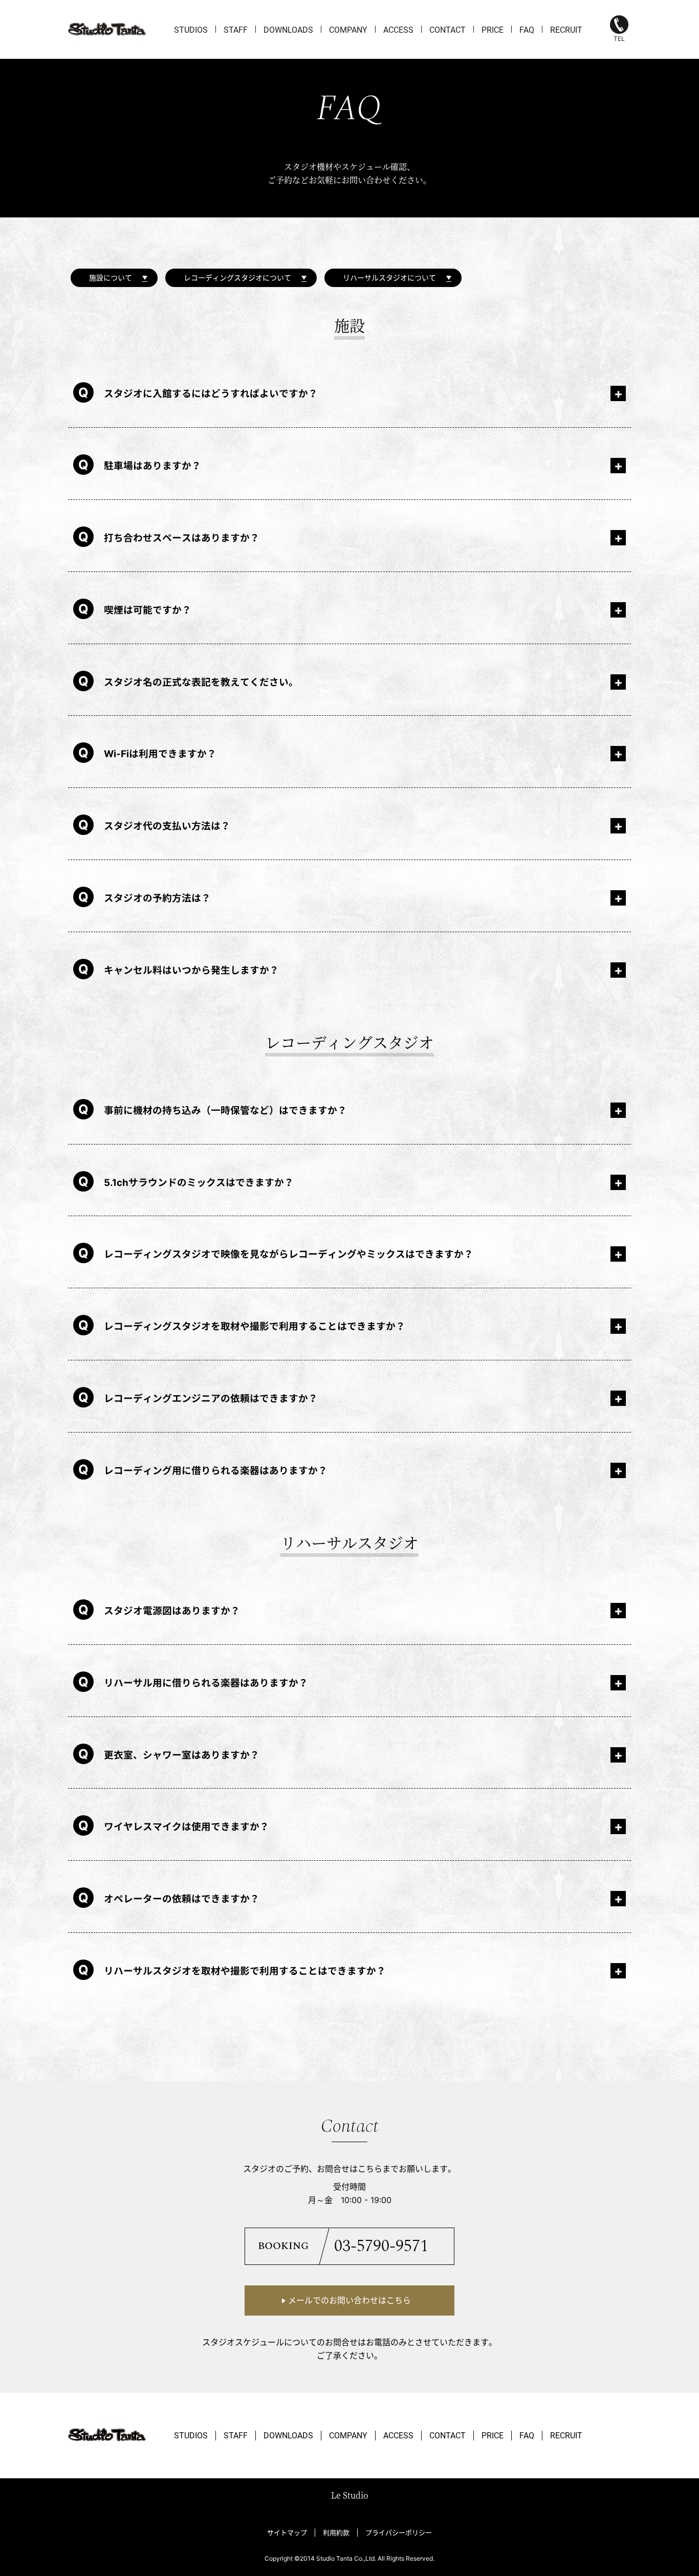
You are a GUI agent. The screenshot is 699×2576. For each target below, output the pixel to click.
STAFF (236, 30)
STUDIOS (191, 30)
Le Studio (350, 2495)
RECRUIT (566, 30)
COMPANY (348, 30)
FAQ (527, 30)
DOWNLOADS (288, 30)
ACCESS (398, 30)
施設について (111, 278)
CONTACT (447, 30)
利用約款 (336, 2533)
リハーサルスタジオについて (389, 278)
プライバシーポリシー (399, 2533)
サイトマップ (287, 2533)
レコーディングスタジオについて (237, 278)
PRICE (493, 30)
